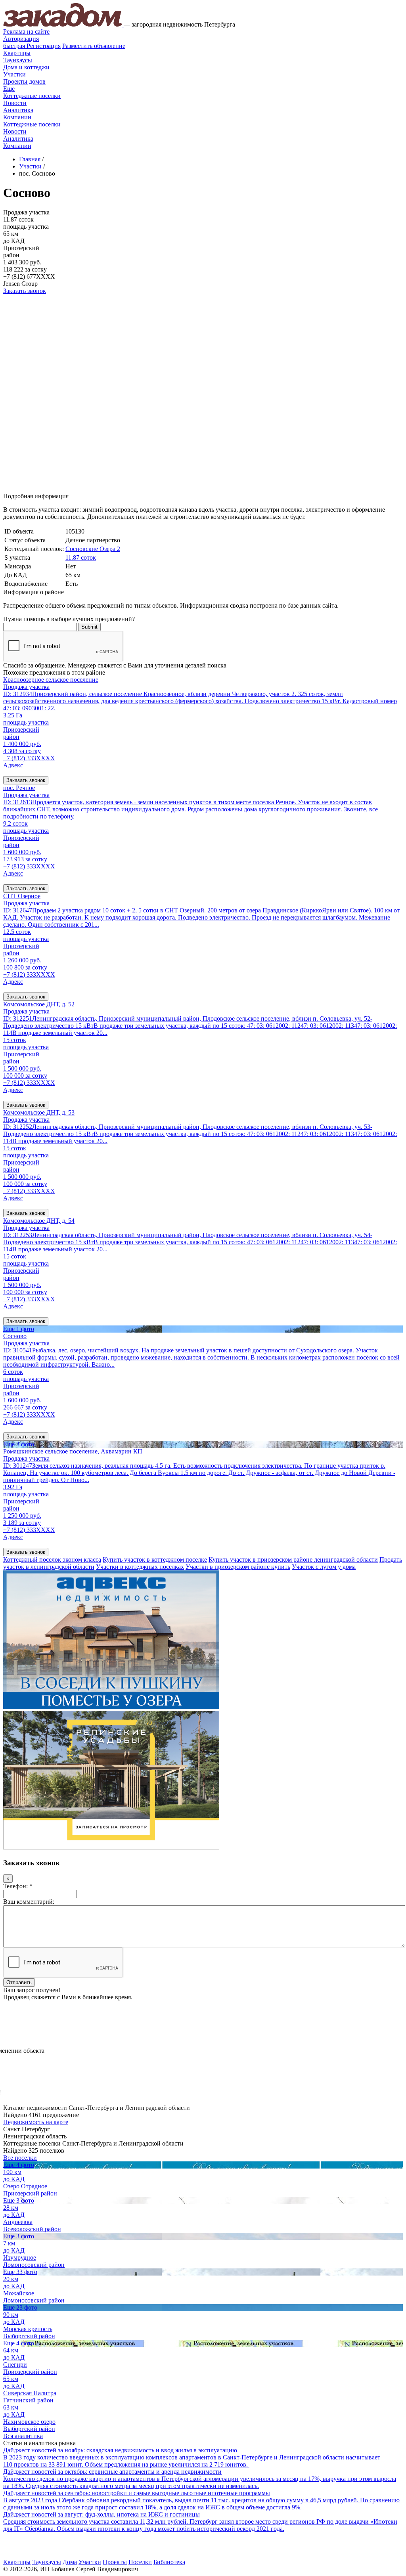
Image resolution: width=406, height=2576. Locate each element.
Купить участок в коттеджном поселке (155, 1560)
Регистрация (32, 46)
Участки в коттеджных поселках (140, 1567)
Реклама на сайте (26, 32)
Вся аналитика (23, 2436)
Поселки (140, 2562)
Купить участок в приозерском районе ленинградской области (293, 1560)
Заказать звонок (25, 291)
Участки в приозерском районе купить (238, 1567)
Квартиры (17, 53)
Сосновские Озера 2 (93, 549)
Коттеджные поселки (32, 96)
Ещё (9, 89)
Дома (70, 2562)
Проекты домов (24, 81)
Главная (30, 159)
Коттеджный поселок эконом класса (52, 1560)
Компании (17, 117)
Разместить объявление (94, 46)
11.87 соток (81, 557)
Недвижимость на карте (36, 2122)
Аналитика (18, 110)
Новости (15, 103)
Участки (14, 74)
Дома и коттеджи (26, 67)
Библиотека (169, 2562)
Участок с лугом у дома (324, 1567)
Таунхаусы (18, 60)
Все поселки (20, 2158)
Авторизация (21, 39)
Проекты (115, 2562)
